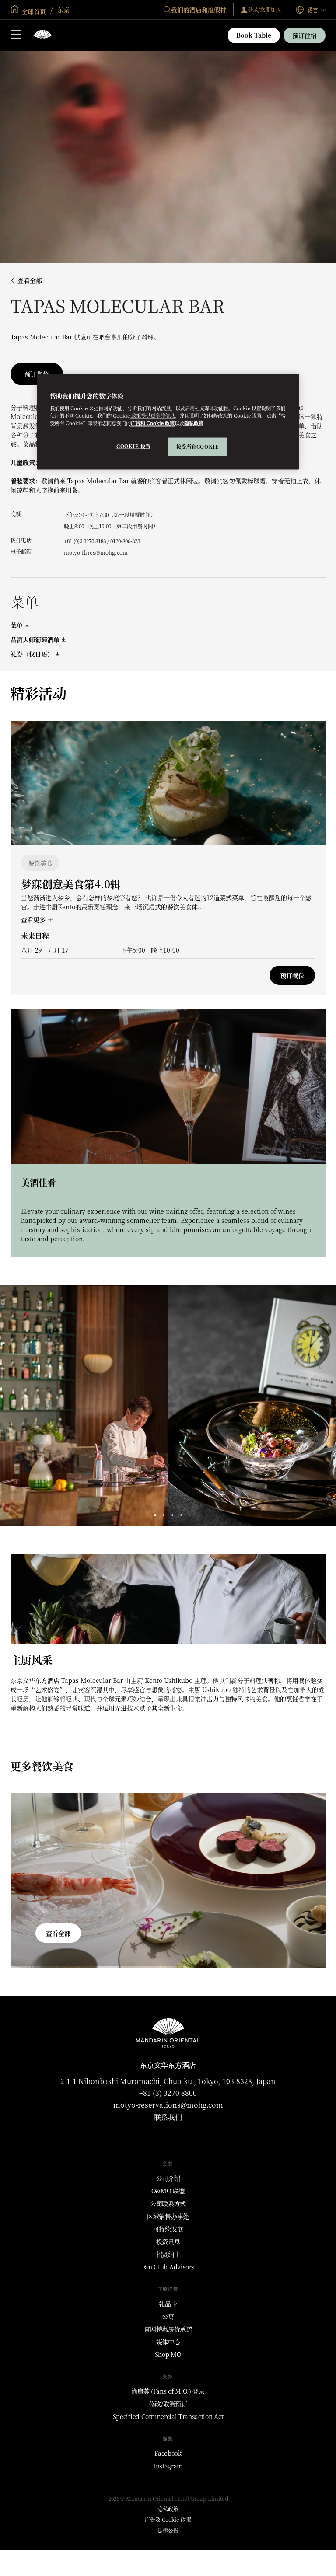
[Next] (318, 1406)
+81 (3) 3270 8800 (168, 2093)
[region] (168, 422)
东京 (63, 10)
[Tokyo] (42, 35)
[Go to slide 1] (155, 1515)
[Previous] (17, 1406)
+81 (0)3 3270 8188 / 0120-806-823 (102, 541)
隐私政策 (194, 423)
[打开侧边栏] (16, 35)
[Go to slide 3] (173, 1515)
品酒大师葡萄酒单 (35, 640)
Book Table (254, 35)
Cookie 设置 (133, 446)
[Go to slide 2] (164, 1515)
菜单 (17, 625)
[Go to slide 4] (181, 1515)
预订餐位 (292, 975)
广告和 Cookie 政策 (153, 423)
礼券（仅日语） (32, 654)
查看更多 (34, 919)
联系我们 (168, 2117)
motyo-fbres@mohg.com (96, 552)
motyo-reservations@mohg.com (168, 2105)
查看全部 (30, 281)
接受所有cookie (198, 447)
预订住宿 (304, 35)
